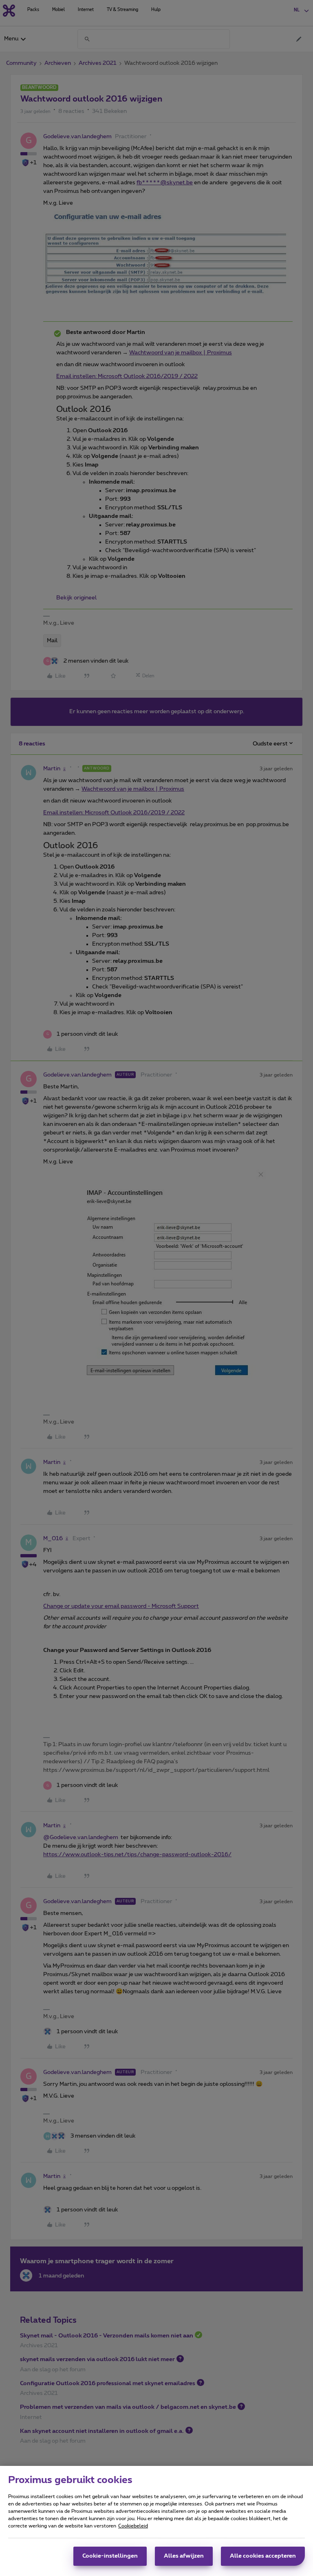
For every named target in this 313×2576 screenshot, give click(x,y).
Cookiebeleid (133, 2526)
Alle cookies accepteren (263, 2556)
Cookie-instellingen (110, 2556)
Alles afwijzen (184, 2556)
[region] (156, 2521)
